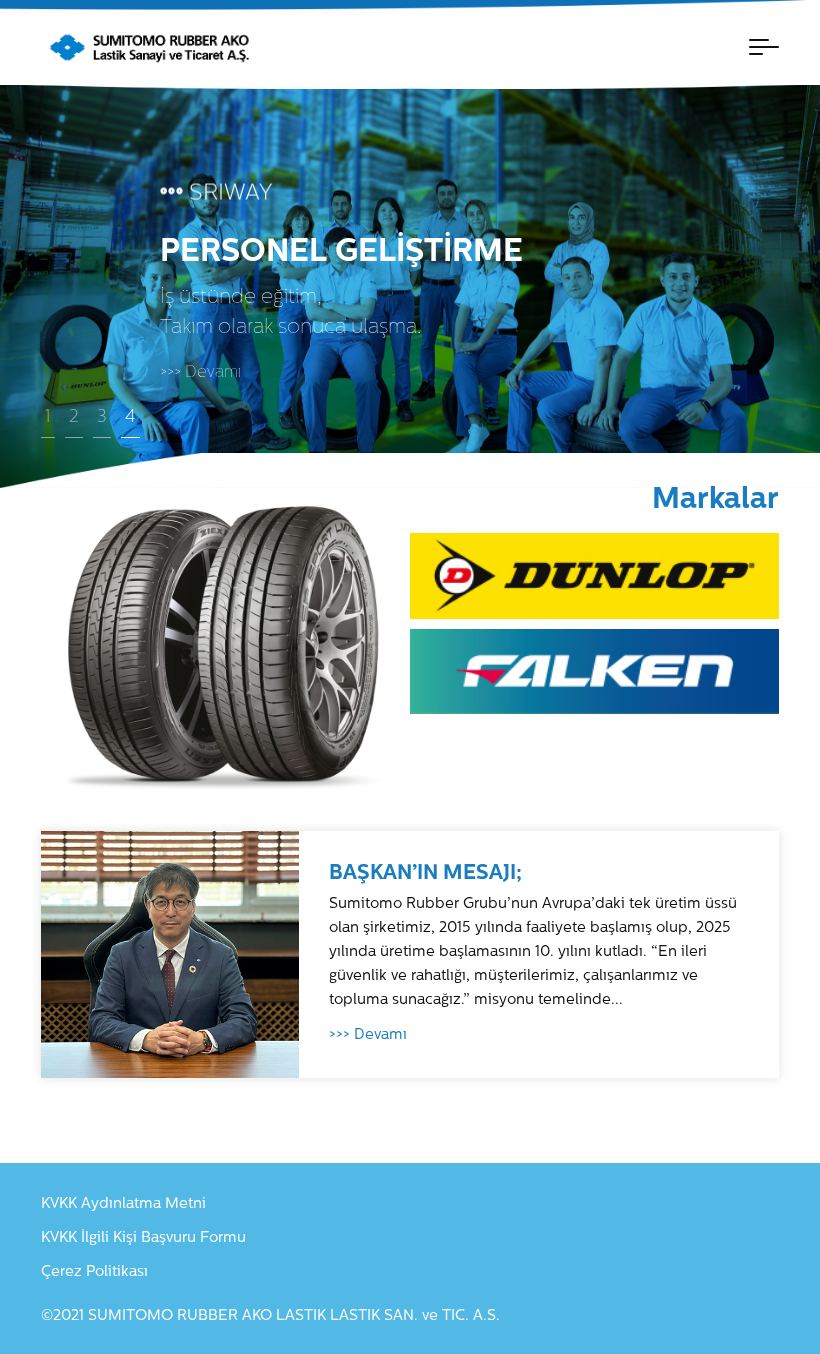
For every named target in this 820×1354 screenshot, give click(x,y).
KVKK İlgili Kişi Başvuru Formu (143, 1238)
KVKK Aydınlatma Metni (123, 1204)
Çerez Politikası (94, 1272)
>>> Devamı (200, 373)
